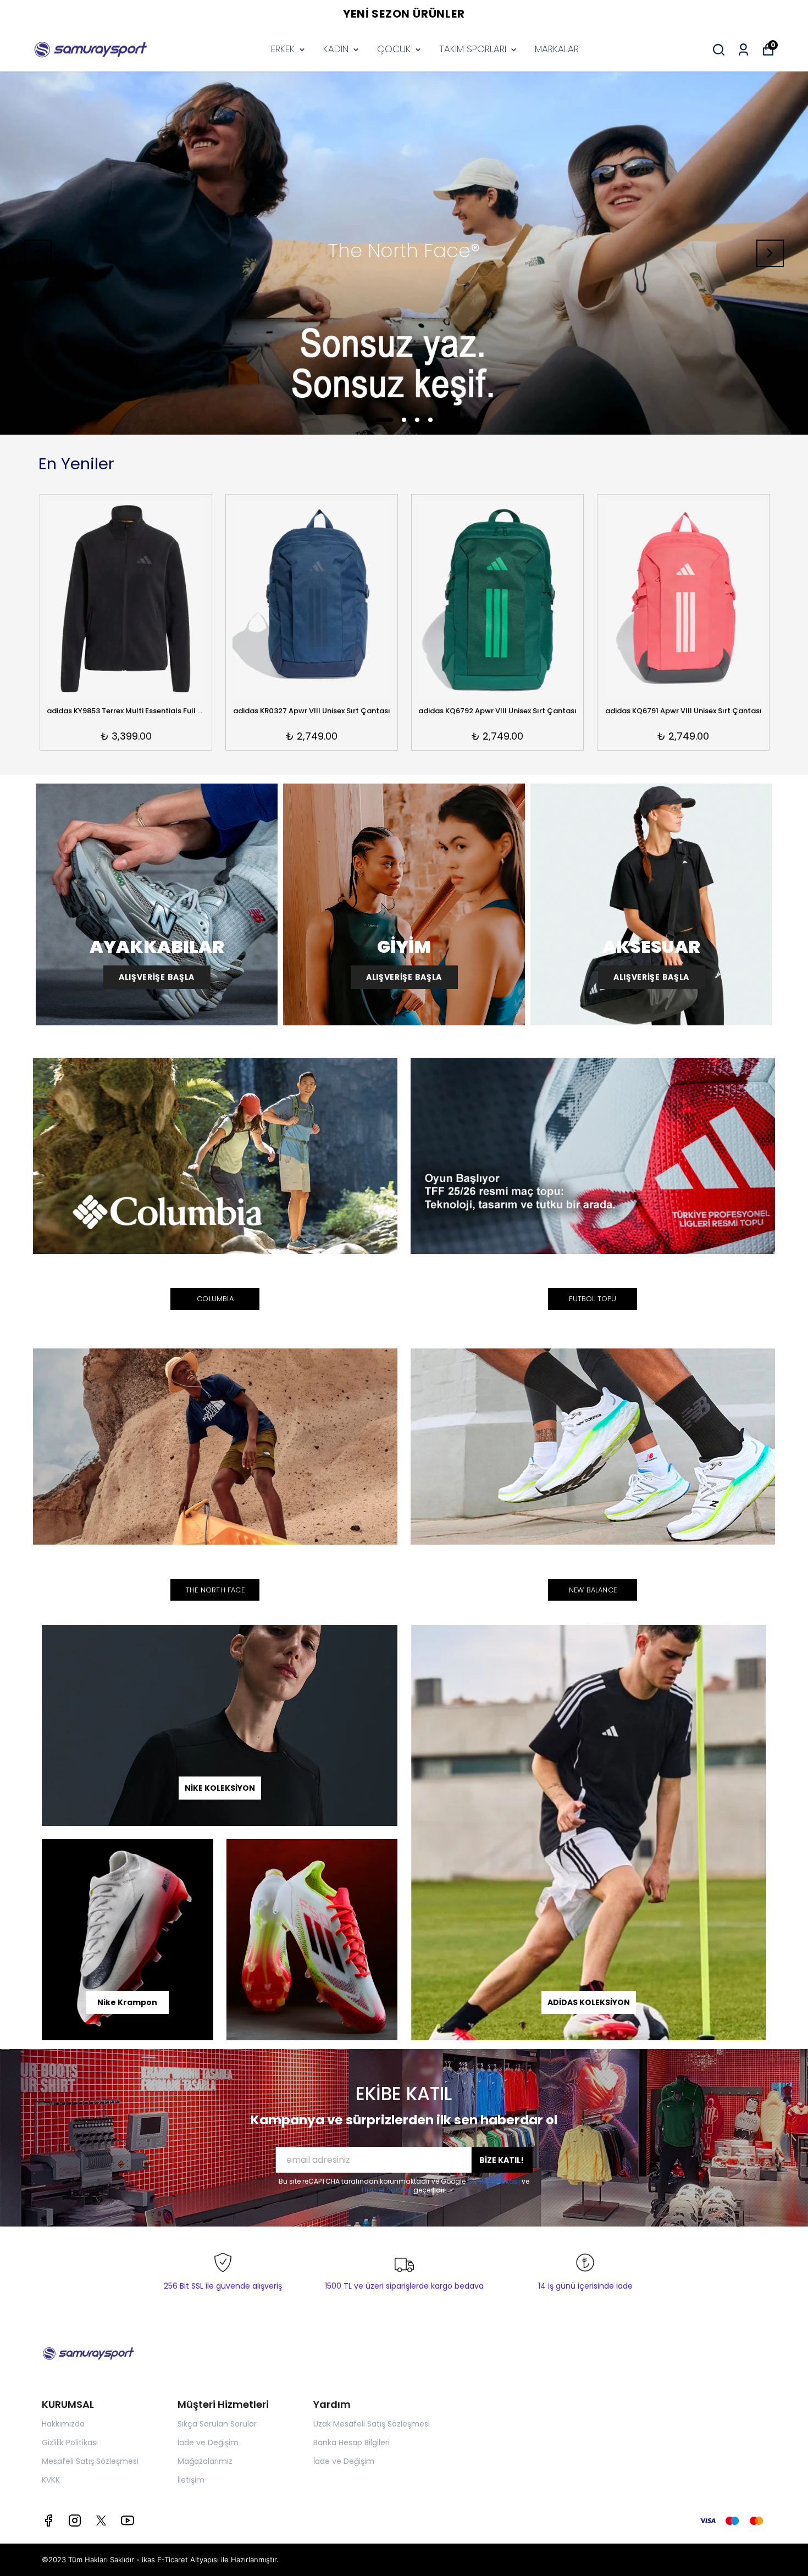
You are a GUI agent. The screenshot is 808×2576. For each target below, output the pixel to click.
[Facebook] (48, 2521)
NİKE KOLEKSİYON (220, 1788)
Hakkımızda (63, 2424)
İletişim (191, 2480)
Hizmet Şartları (387, 2190)
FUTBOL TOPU (593, 1299)
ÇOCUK (394, 49)
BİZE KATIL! (502, 2160)
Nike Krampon (127, 2002)
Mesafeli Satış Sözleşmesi (90, 2461)
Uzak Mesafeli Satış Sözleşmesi (372, 2424)
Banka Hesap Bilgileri (352, 2442)
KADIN (336, 49)
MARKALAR (557, 49)
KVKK (51, 2480)
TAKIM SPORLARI (473, 49)
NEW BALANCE (593, 1590)
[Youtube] (128, 2521)
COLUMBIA (215, 1299)
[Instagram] (75, 2521)
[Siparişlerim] (743, 50)
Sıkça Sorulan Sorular (217, 2424)
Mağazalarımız (205, 2461)
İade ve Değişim (208, 2442)
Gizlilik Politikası (494, 2181)
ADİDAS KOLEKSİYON (589, 2002)
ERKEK (283, 49)
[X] (101, 2521)
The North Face (215, 1590)
